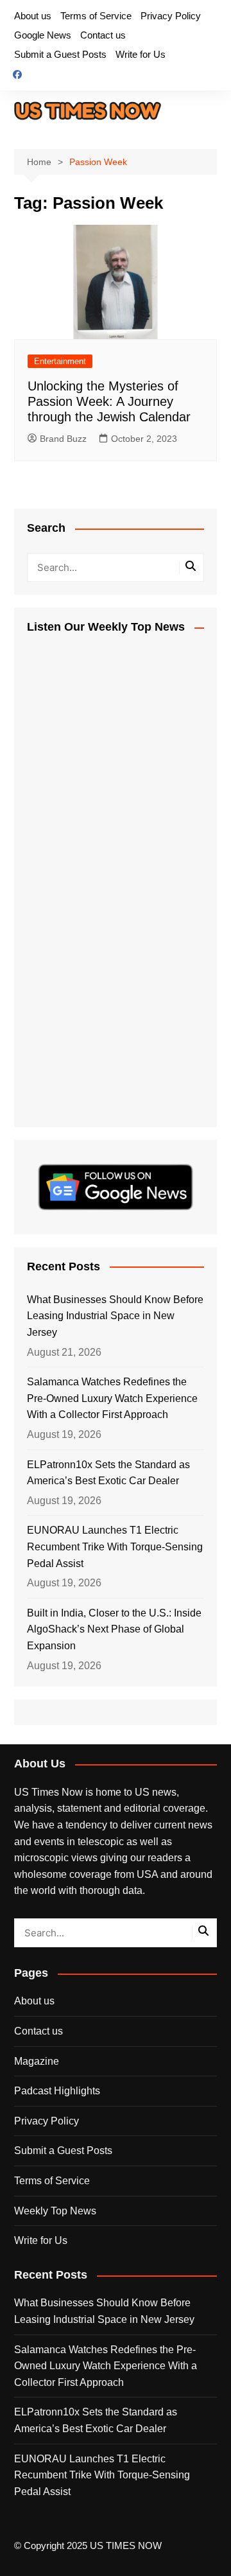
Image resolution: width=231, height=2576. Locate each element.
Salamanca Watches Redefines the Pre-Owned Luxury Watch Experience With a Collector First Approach (112, 1398)
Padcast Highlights (57, 2091)
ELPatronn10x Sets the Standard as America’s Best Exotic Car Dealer (108, 1473)
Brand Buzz (63, 439)
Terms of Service (96, 16)
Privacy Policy (171, 16)
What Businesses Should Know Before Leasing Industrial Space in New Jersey (115, 1316)
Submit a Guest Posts (60, 54)
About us (33, 16)
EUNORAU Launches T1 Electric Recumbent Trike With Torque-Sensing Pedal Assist (115, 1546)
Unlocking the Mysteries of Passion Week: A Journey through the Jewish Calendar (109, 401)
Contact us (103, 35)
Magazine (37, 2061)
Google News (43, 35)
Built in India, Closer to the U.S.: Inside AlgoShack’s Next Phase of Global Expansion (114, 1629)
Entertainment (60, 361)
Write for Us (141, 54)
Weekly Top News (55, 2211)
